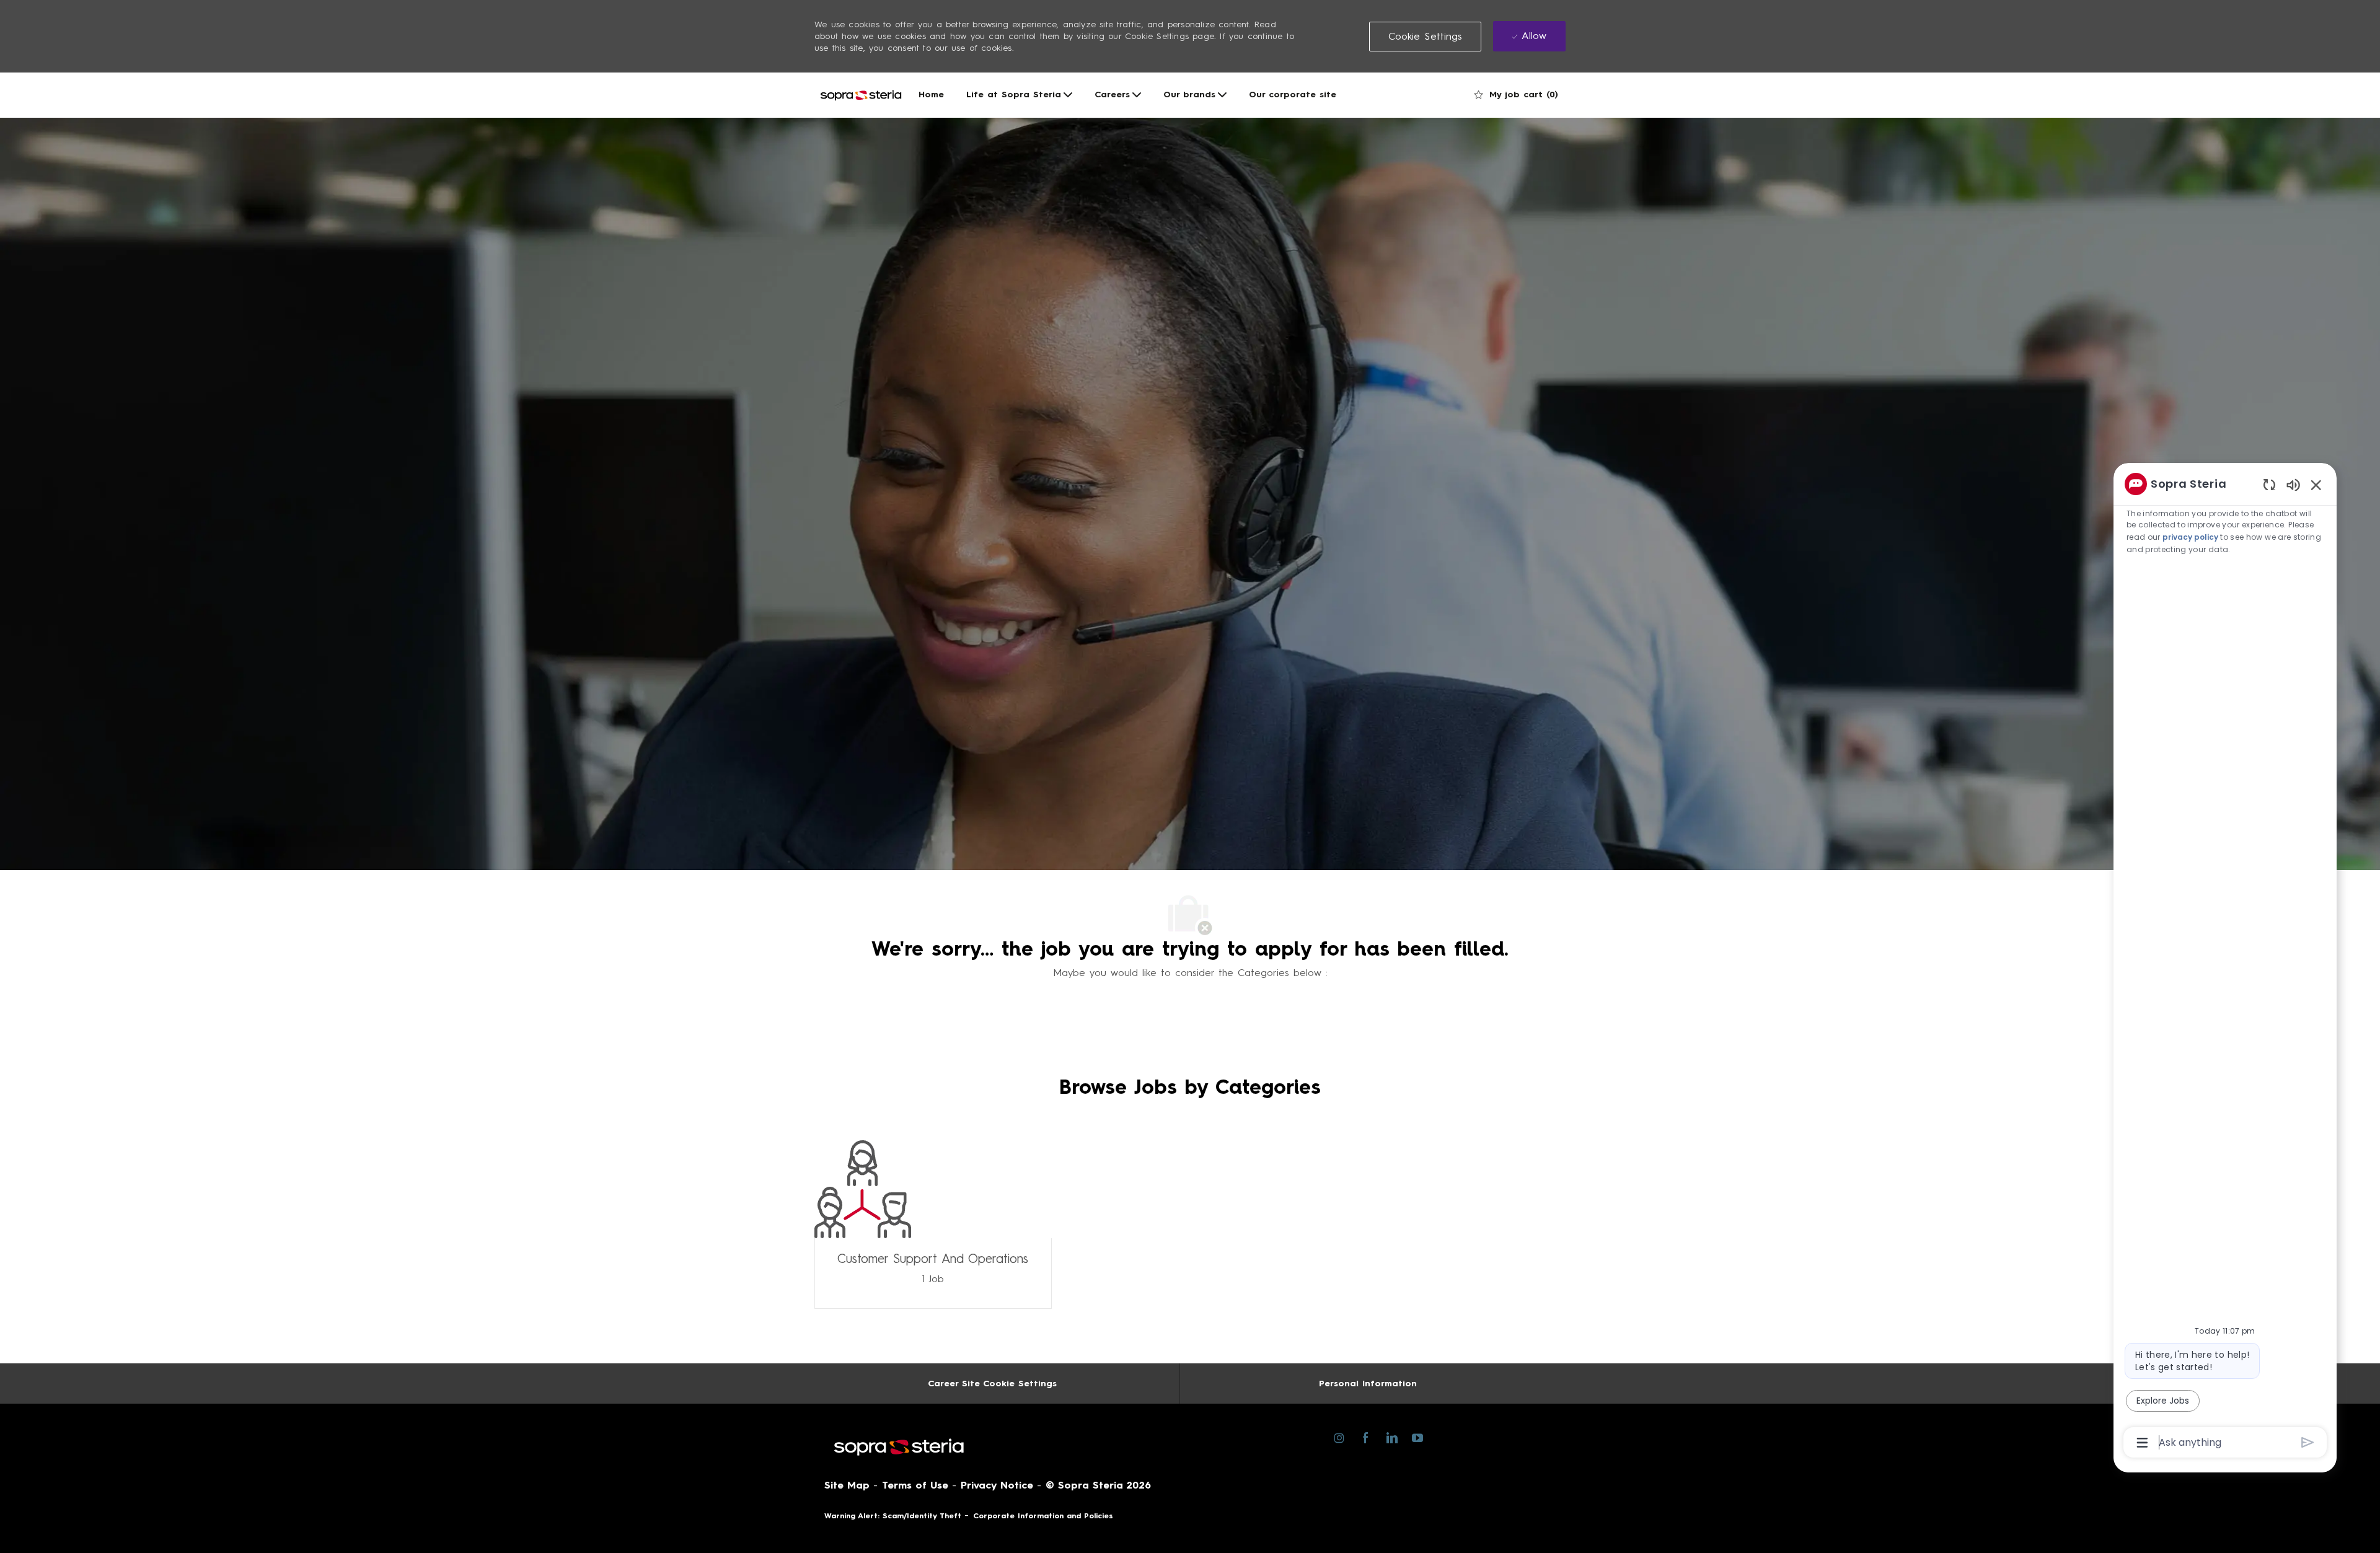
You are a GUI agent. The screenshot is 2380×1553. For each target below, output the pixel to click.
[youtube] (1417, 1437)
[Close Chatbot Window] (2316, 485)
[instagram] (1339, 1437)
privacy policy (2190, 537)
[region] (2225, 962)
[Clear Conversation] (2269, 484)
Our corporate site (1293, 95)
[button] (1426, 37)
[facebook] (1365, 1437)
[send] (2308, 1442)
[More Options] (2142, 1443)
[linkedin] (1391, 1437)
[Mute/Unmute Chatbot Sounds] (2293, 484)
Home (931, 95)
